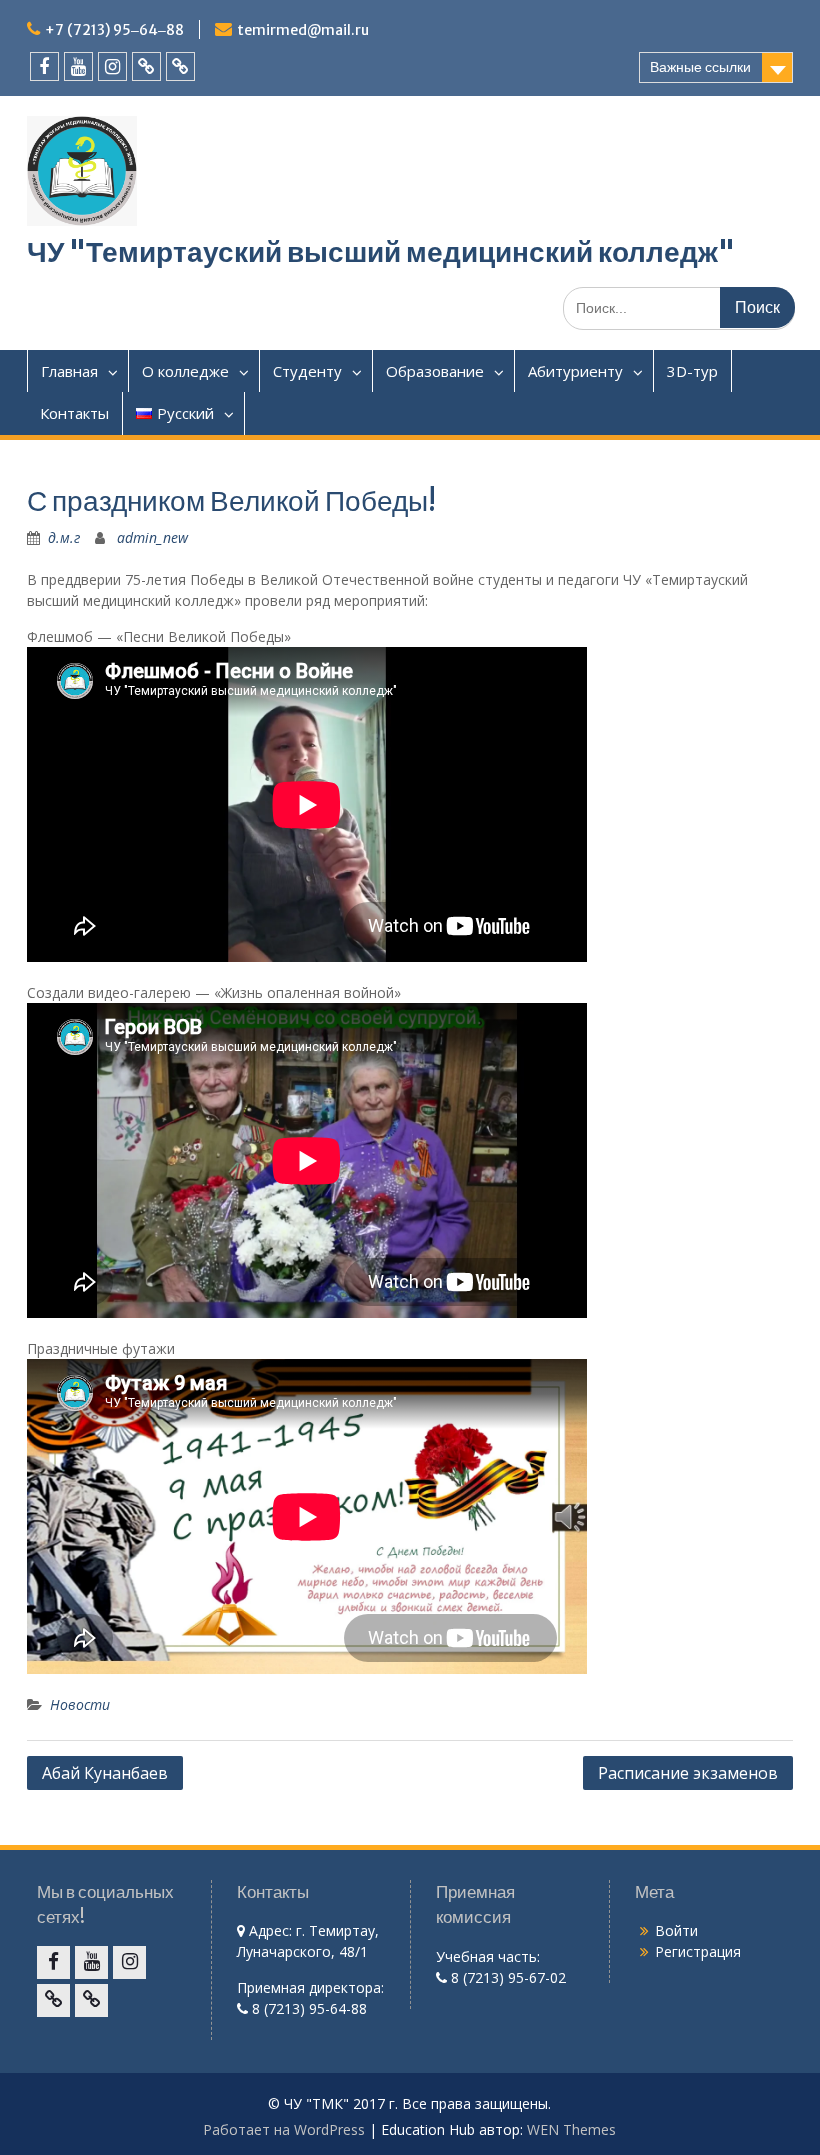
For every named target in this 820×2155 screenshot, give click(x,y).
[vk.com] (146, 66)
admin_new (152, 537)
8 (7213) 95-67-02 (506, 1977)
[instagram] (112, 66)
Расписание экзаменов (688, 1773)
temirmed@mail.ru (303, 30)
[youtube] (78, 66)
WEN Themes (571, 2129)
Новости (80, 1704)
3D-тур (692, 371)
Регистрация (698, 1951)
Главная (69, 371)
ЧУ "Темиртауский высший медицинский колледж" (381, 252)
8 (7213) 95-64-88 (307, 2008)
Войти (676, 1930)
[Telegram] (180, 66)
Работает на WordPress (284, 2129)
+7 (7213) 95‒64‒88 (114, 30)
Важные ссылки (700, 67)
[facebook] (44, 66)
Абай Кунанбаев (105, 1773)
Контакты (74, 413)
